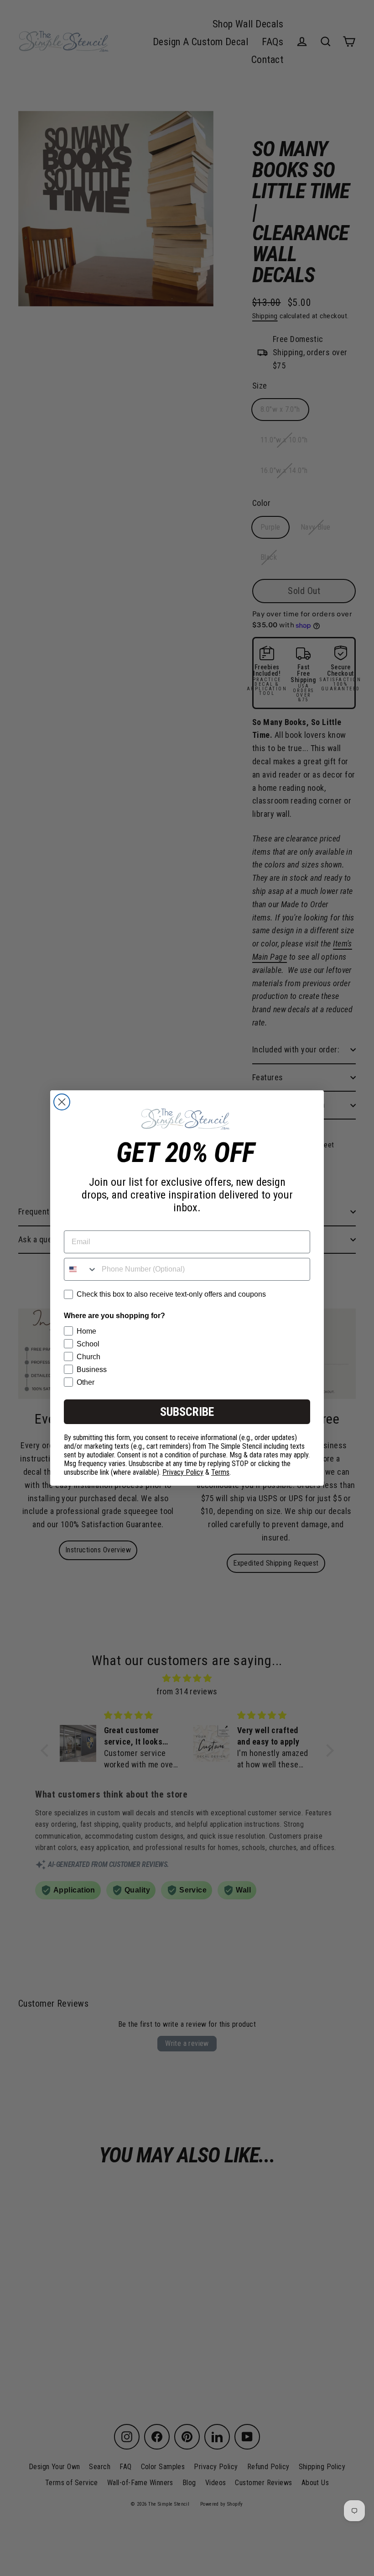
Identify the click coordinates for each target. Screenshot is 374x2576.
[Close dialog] (62, 1102)
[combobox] (81, 1269)
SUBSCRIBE (187, 1412)
